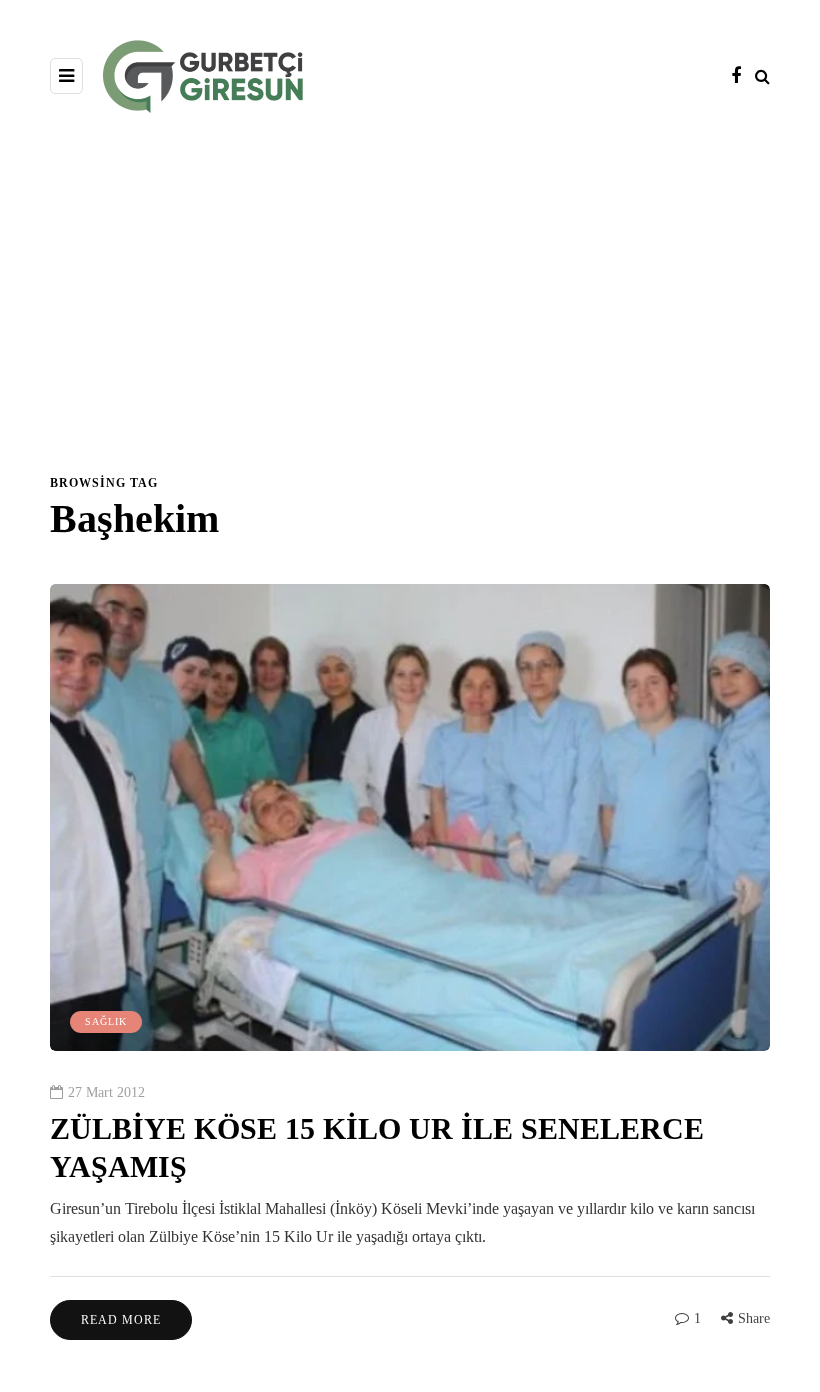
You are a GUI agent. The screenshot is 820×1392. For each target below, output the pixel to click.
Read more (121, 1320)
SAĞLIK (106, 1021)
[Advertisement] (410, 303)
